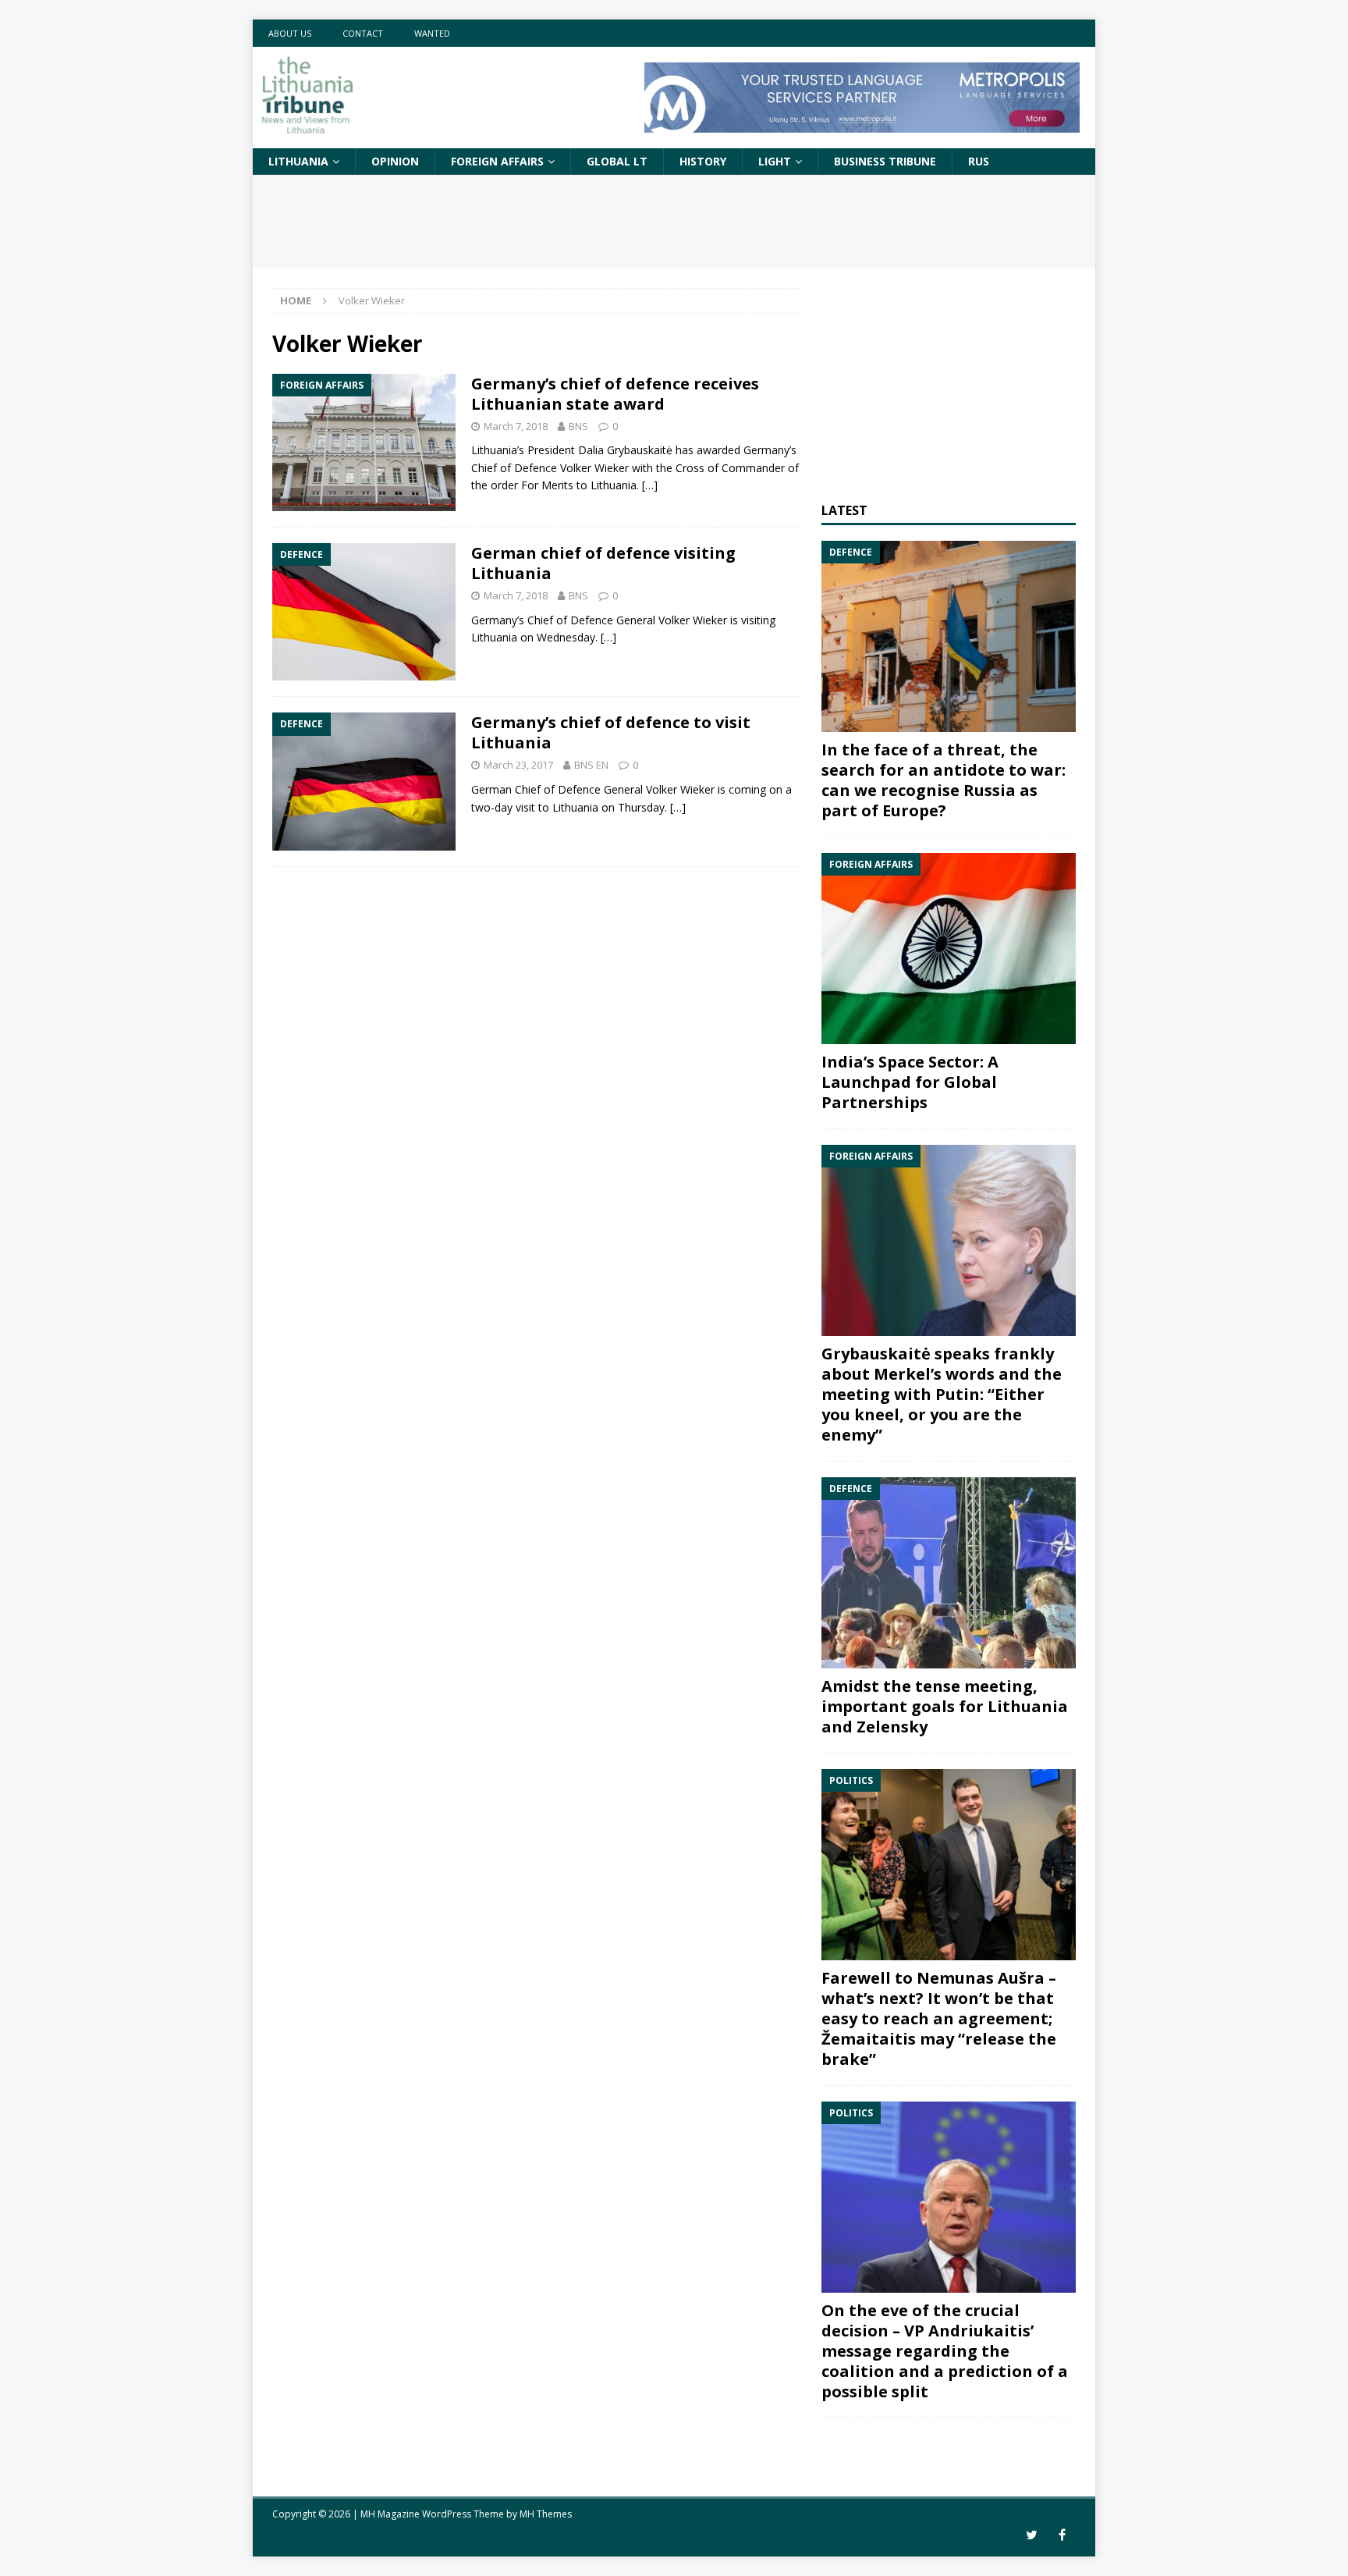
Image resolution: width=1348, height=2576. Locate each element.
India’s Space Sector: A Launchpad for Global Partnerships (910, 1082)
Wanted (432, 33)
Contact (363, 33)
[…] (650, 485)
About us (290, 33)
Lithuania (298, 161)
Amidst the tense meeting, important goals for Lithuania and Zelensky (945, 1706)
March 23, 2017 (518, 765)
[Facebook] (1062, 2535)
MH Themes (546, 2514)
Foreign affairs (497, 161)
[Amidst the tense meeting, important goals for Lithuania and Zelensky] (949, 1573)
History (703, 161)
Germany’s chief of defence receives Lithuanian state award (615, 394)
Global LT (617, 161)
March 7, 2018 (516, 426)
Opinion (395, 161)
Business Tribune (885, 161)
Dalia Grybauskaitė (625, 450)
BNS (578, 426)
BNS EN (591, 765)
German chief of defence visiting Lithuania (603, 563)
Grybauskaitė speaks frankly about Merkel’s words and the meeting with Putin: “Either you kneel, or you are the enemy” (942, 1394)
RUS (979, 161)
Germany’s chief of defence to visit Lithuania (611, 732)
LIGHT (775, 161)
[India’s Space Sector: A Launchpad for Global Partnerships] (949, 949)
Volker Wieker (594, 468)
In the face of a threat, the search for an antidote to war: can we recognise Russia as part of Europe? (944, 780)
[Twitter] (1032, 2535)
